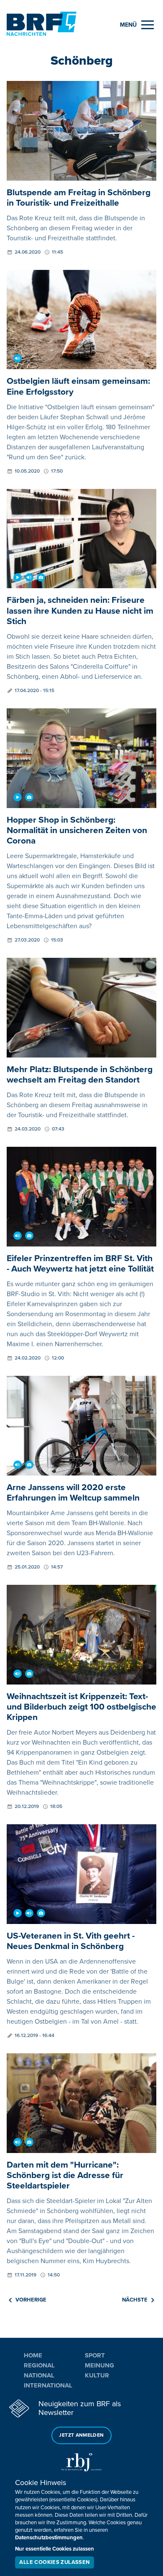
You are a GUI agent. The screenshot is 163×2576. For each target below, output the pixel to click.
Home (33, 2355)
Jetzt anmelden (81, 2435)
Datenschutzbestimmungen (49, 2538)
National (39, 2375)
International (48, 2385)
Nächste (135, 2300)
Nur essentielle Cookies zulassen (55, 2549)
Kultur (97, 2375)
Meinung (99, 2365)
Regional (39, 2365)
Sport (95, 2355)
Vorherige (31, 2300)
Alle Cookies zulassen (54, 2562)
